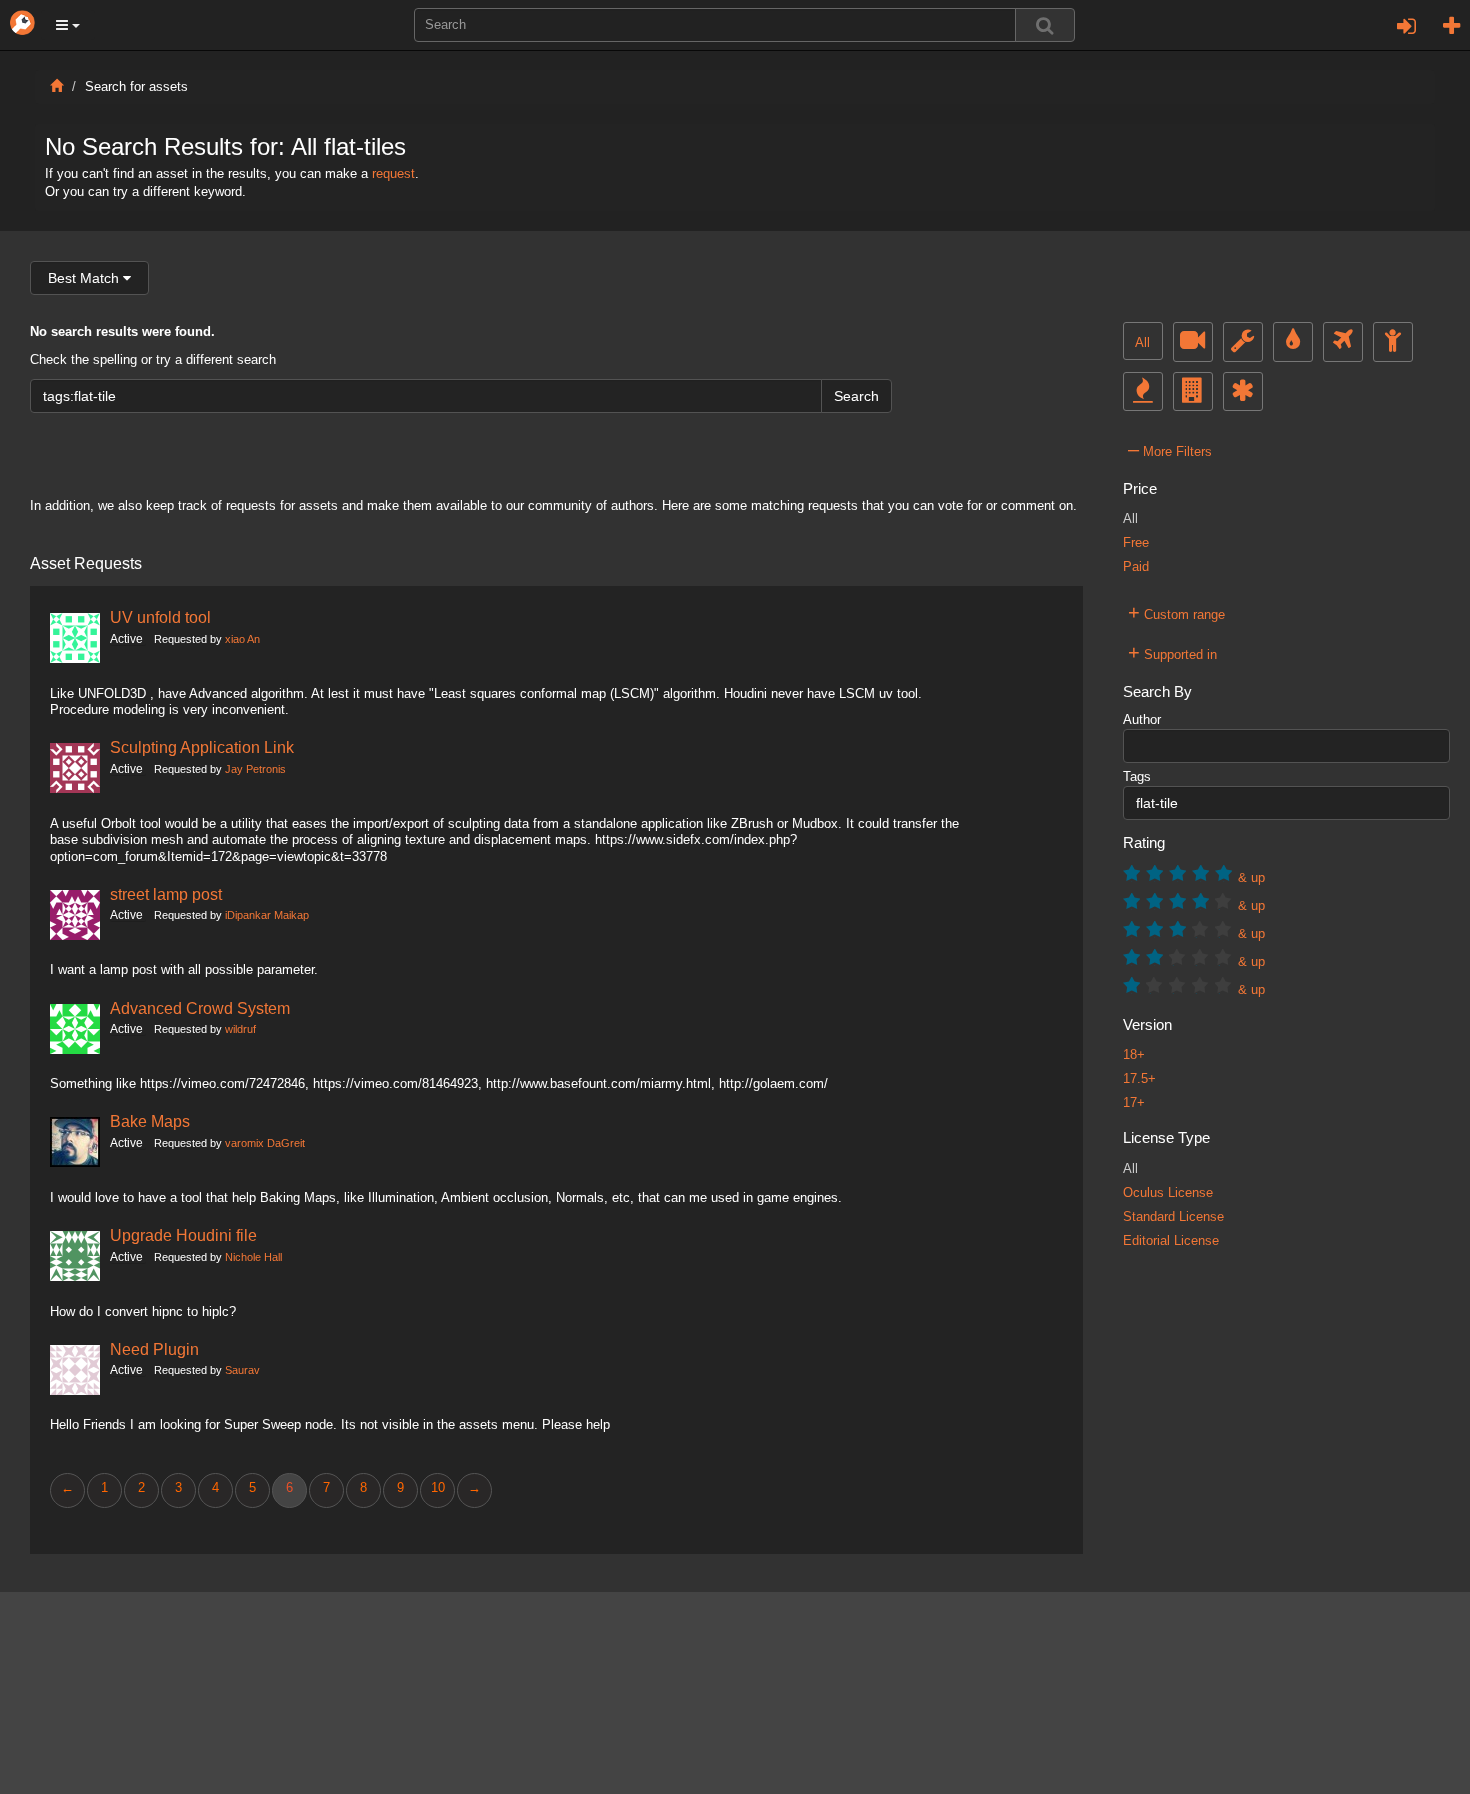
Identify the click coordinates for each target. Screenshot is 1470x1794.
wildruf (240, 1029)
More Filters (1170, 449)
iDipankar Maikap (267, 915)
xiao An (242, 639)
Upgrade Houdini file (183, 1235)
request (393, 174)
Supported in (1172, 652)
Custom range (1176, 612)
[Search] (1045, 25)
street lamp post (166, 894)
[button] (68, 25)
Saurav (242, 1370)
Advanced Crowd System (200, 1008)
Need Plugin (154, 1349)
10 (438, 1488)
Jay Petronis (255, 769)
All (1142, 343)
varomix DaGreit (265, 1143)
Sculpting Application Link (202, 747)
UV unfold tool (160, 617)
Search (856, 396)
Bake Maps (150, 1121)
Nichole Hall (253, 1257)
